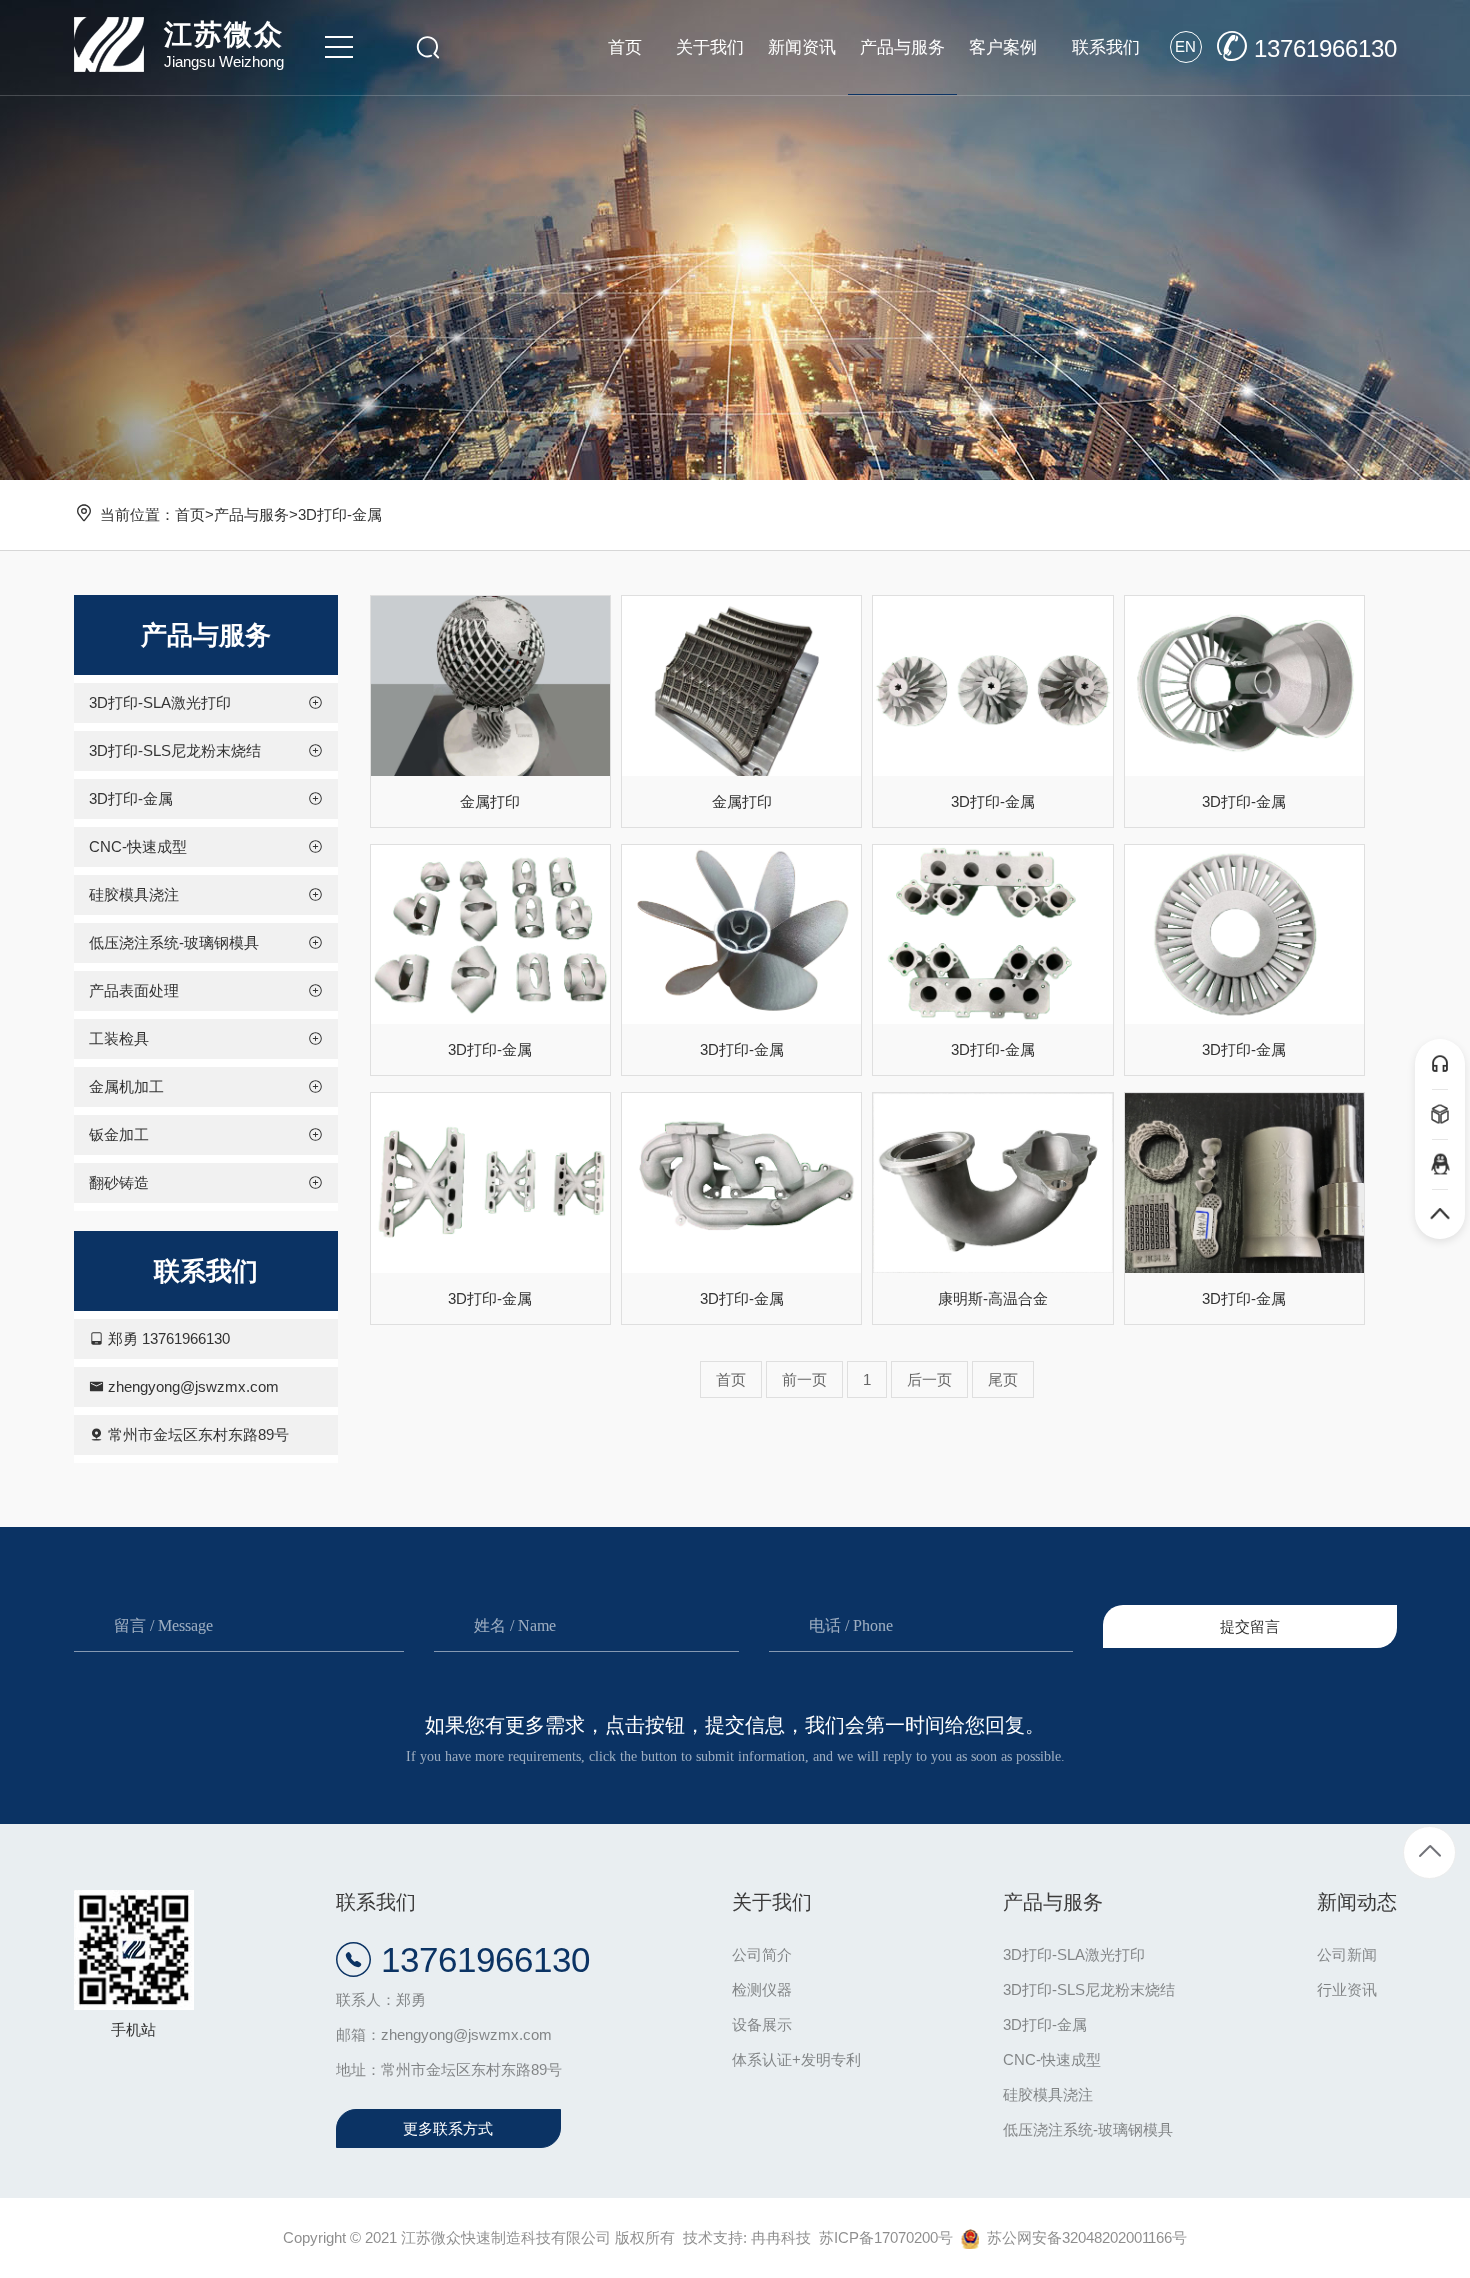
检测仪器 (762, 1989)
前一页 (804, 1379)
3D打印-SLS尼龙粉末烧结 (1089, 1989)
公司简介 (762, 1954)
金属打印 (490, 801)
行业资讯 (1347, 1989)
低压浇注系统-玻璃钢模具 (1088, 2129)
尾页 (1003, 1379)
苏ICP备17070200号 (886, 2237)
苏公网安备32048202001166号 (1083, 2237)
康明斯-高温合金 (993, 1298)
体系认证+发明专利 (796, 2059)
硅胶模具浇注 (1048, 2094)
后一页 (929, 1379)
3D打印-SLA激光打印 (1074, 1954)
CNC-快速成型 (1052, 2059)
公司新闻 (1347, 1954)
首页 (190, 514)
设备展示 (762, 2024)
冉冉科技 (781, 2237)
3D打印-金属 (340, 514)
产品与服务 (251, 514)
